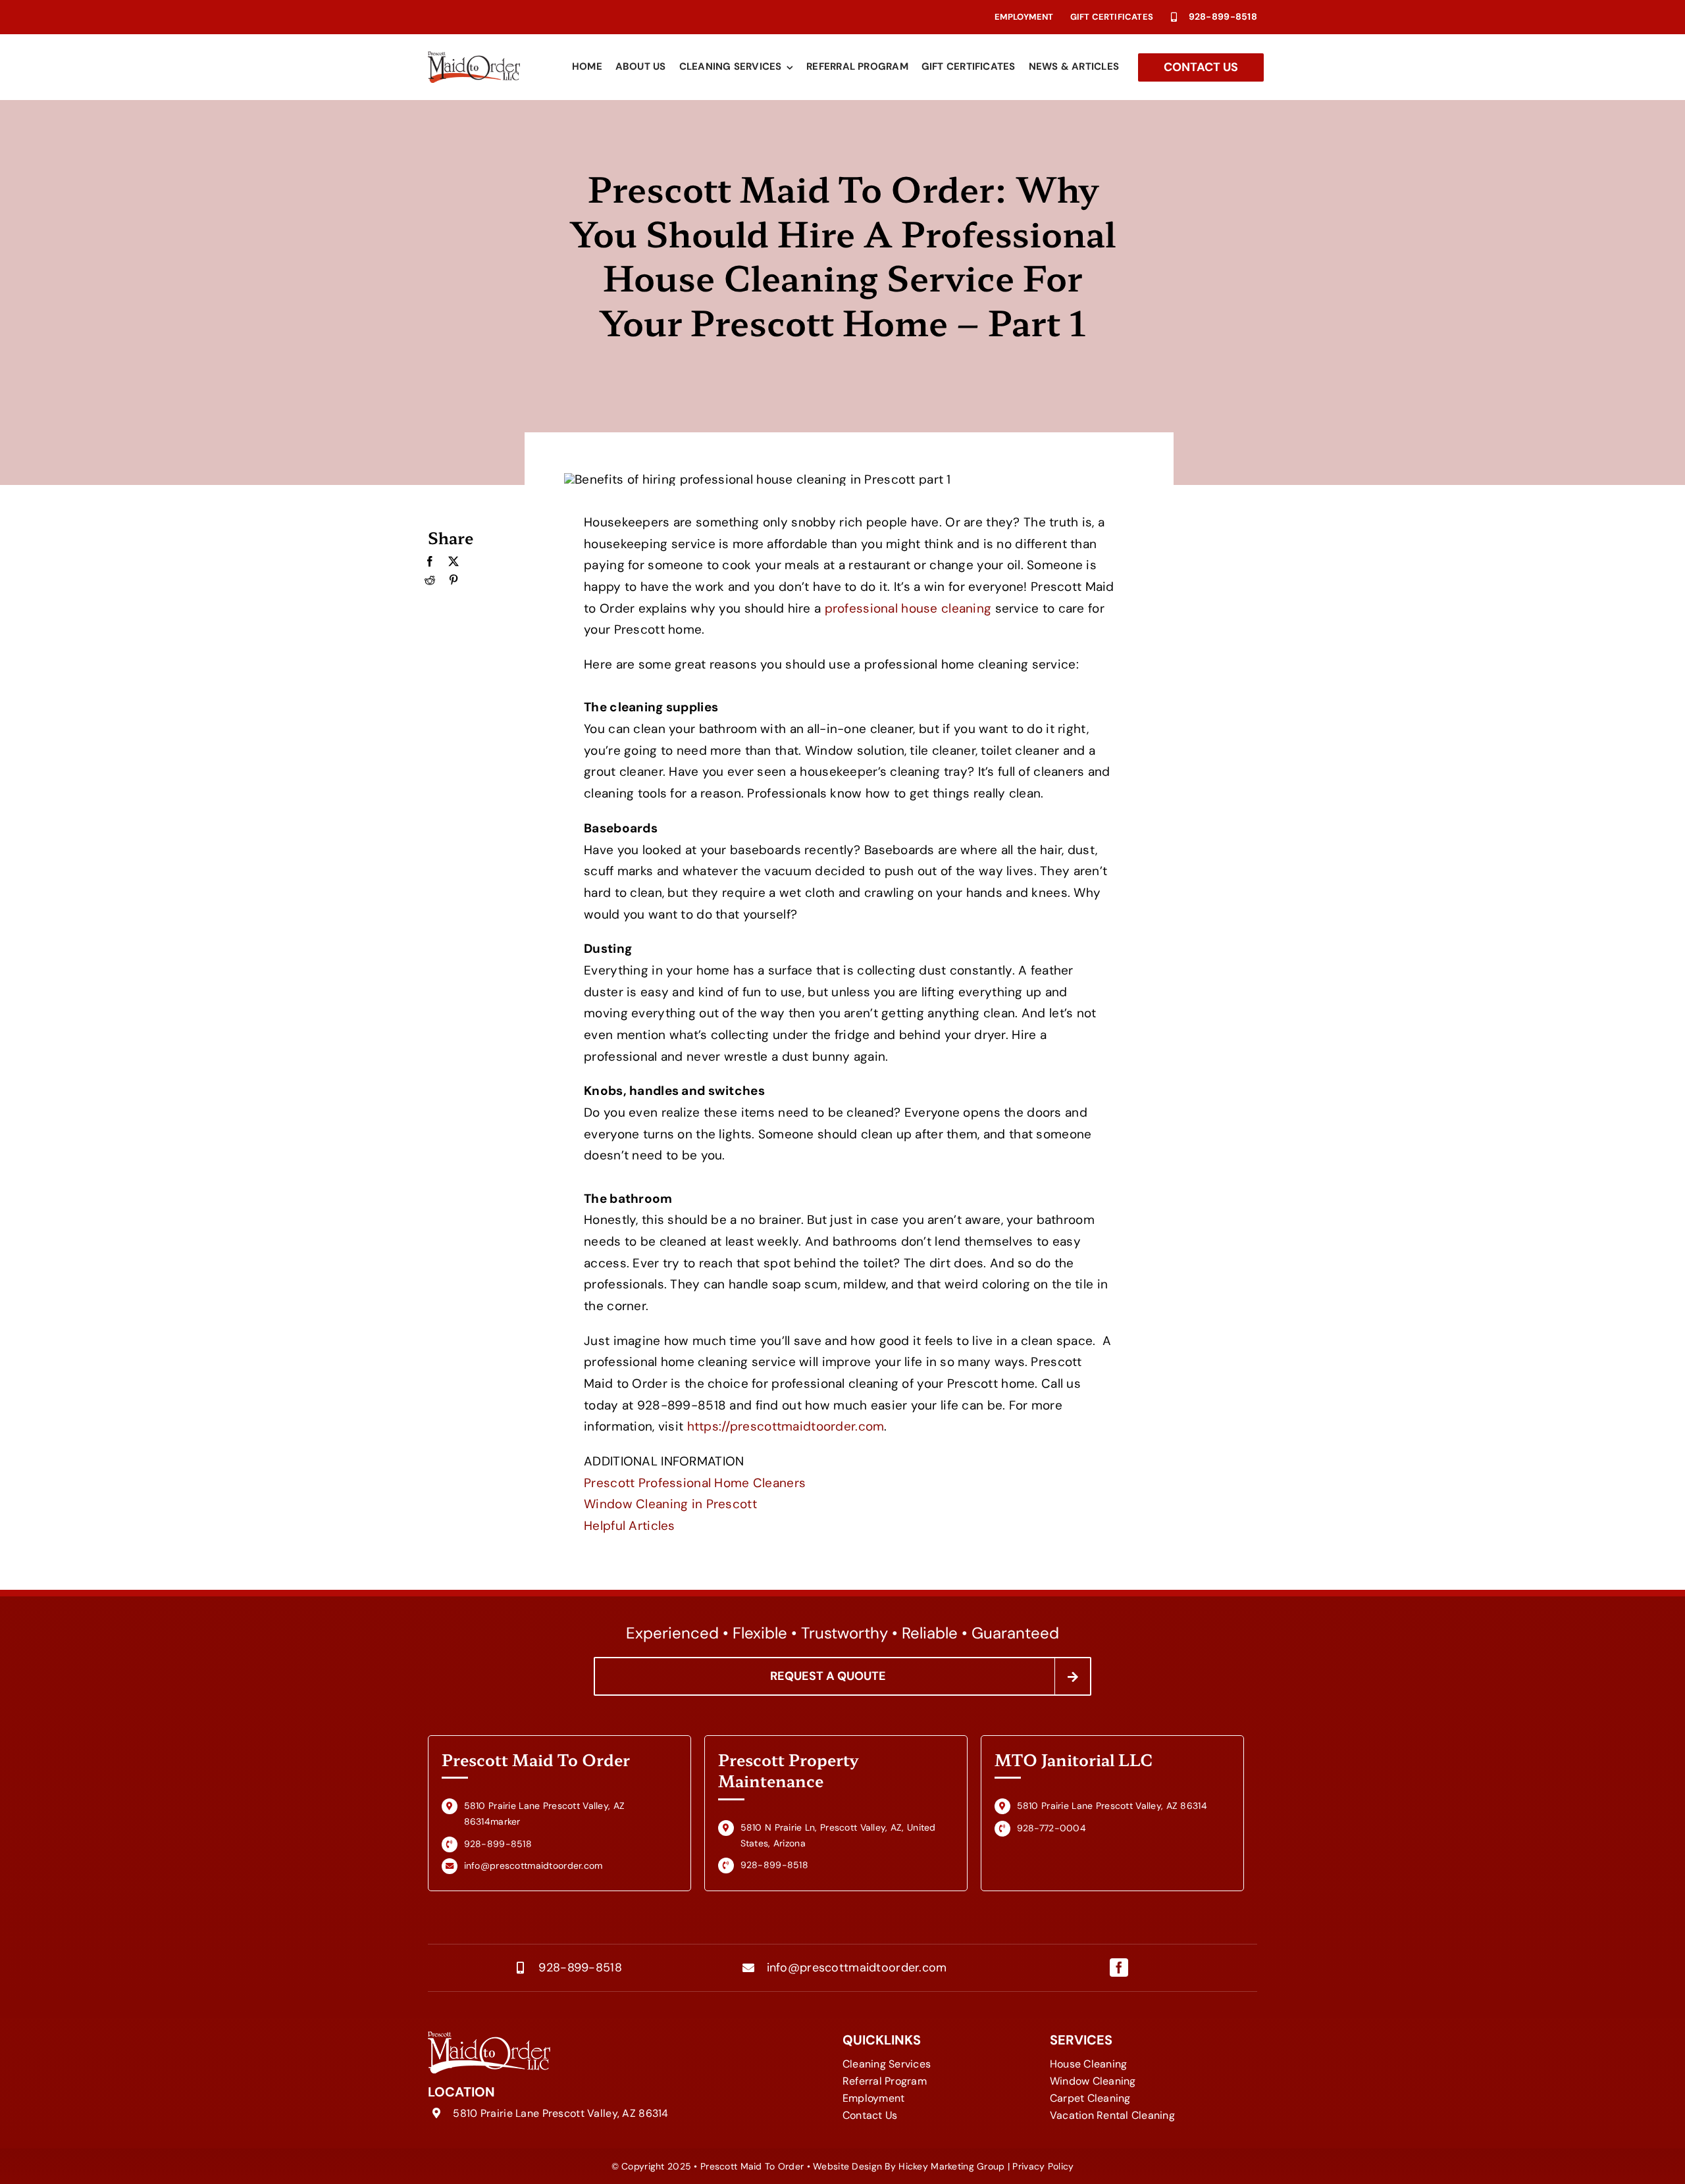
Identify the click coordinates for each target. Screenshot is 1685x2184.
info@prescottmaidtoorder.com (857, 1968)
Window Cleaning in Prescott (670, 1504)
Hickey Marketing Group (951, 2166)
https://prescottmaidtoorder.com (786, 1426)
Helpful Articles (630, 1526)
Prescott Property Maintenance (788, 1770)
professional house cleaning (910, 608)
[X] (454, 562)
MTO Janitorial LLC (1074, 1759)
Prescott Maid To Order (536, 1759)
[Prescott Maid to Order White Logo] (489, 2038)
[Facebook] (430, 562)
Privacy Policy (1043, 2166)
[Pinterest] (454, 580)
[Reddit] (430, 580)
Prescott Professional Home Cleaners (695, 1483)
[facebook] (1119, 1968)
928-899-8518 (1223, 16)
